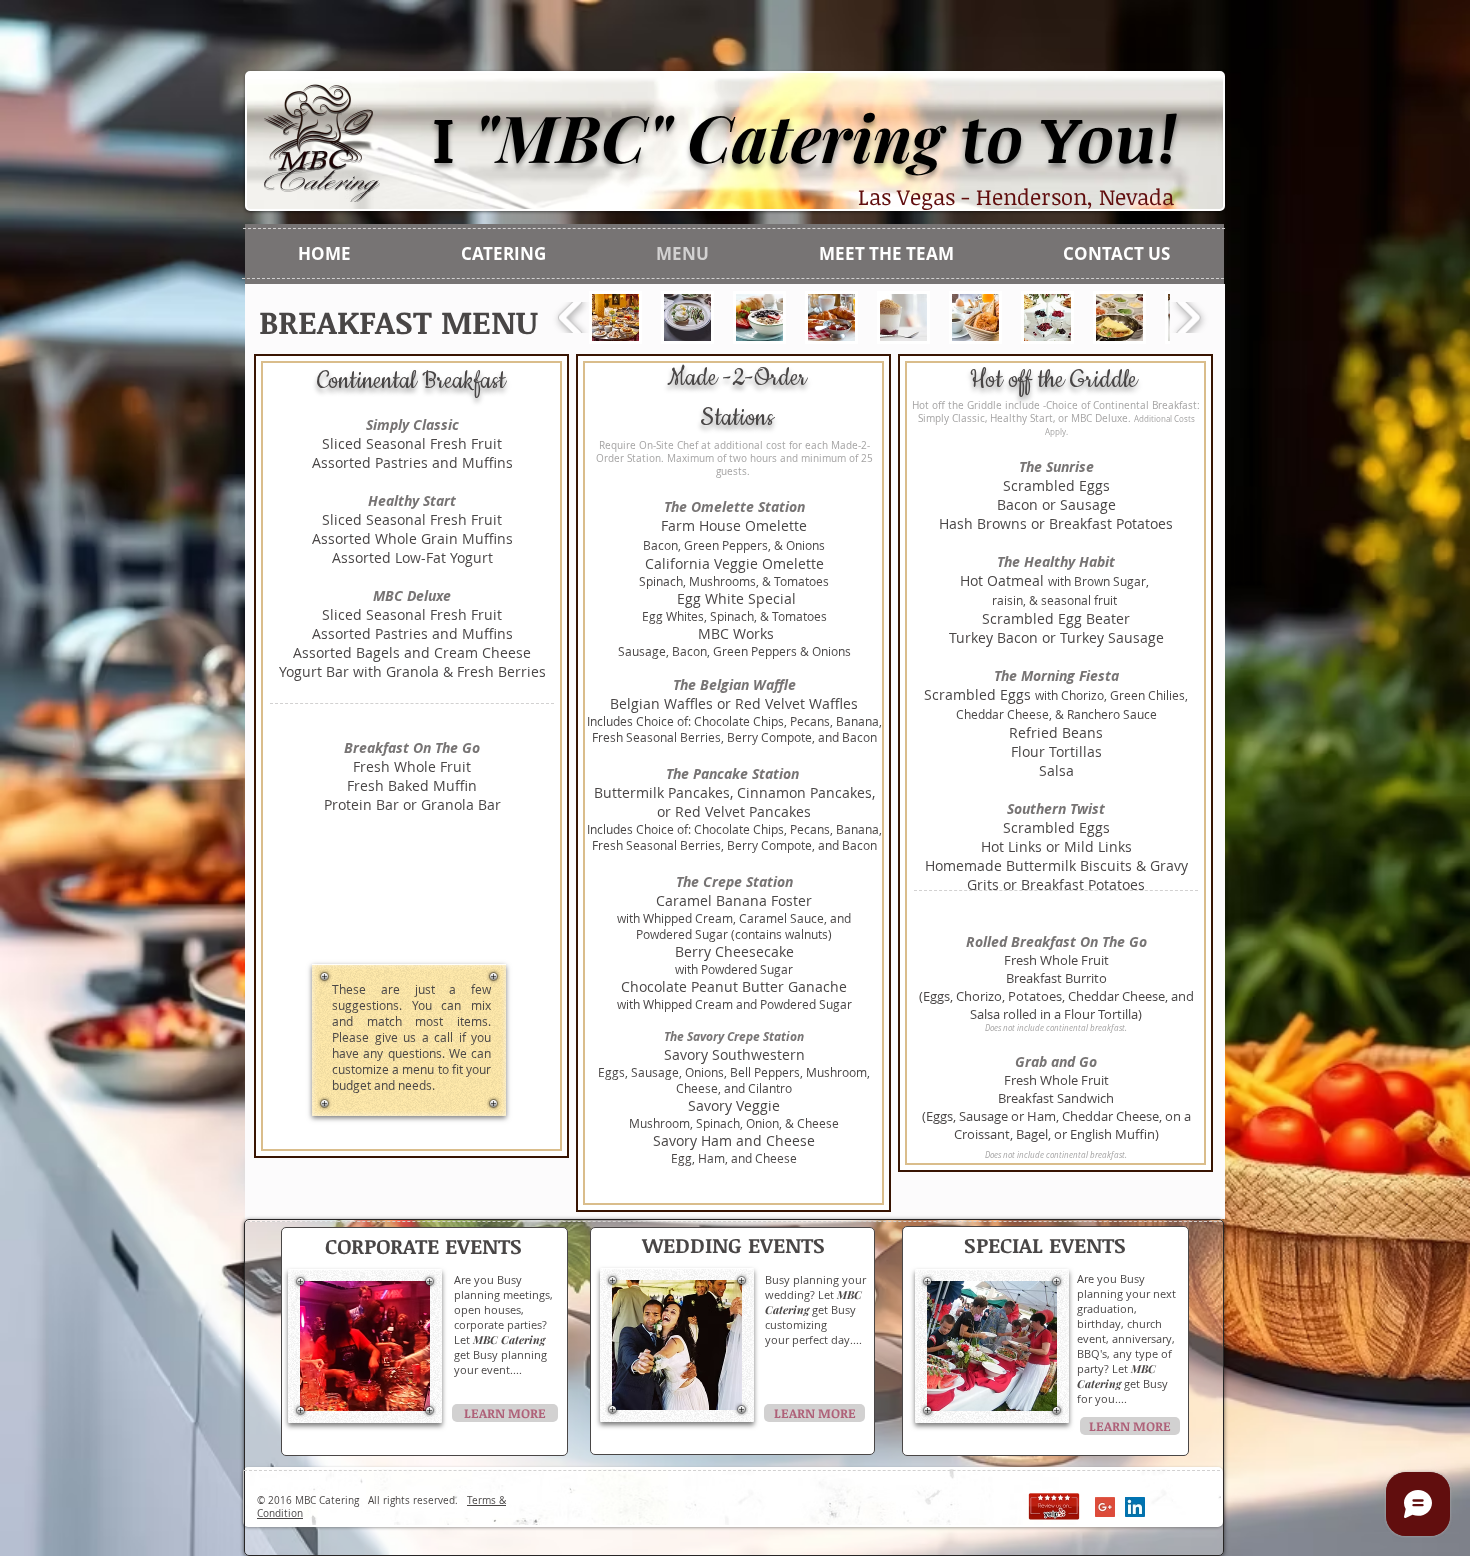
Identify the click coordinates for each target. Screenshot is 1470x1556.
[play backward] (571, 318)
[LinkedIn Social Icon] (1135, 1507)
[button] (615, 317)
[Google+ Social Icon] (1105, 1507)
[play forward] (1187, 318)
